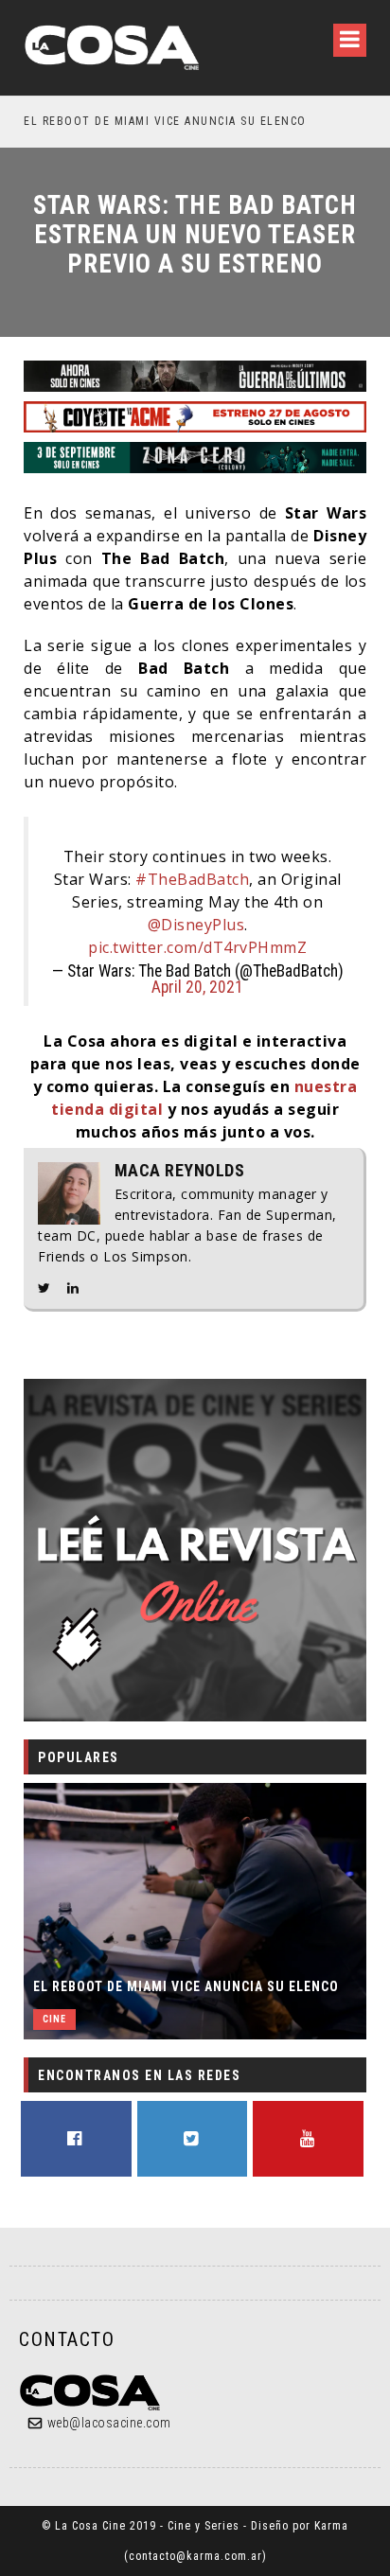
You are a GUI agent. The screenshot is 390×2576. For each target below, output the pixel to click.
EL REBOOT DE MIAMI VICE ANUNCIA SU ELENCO (157, 121)
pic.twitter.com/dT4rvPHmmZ (197, 947)
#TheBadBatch (192, 879)
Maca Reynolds (180, 1171)
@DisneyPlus (196, 925)
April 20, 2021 (197, 987)
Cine (54, 2019)
